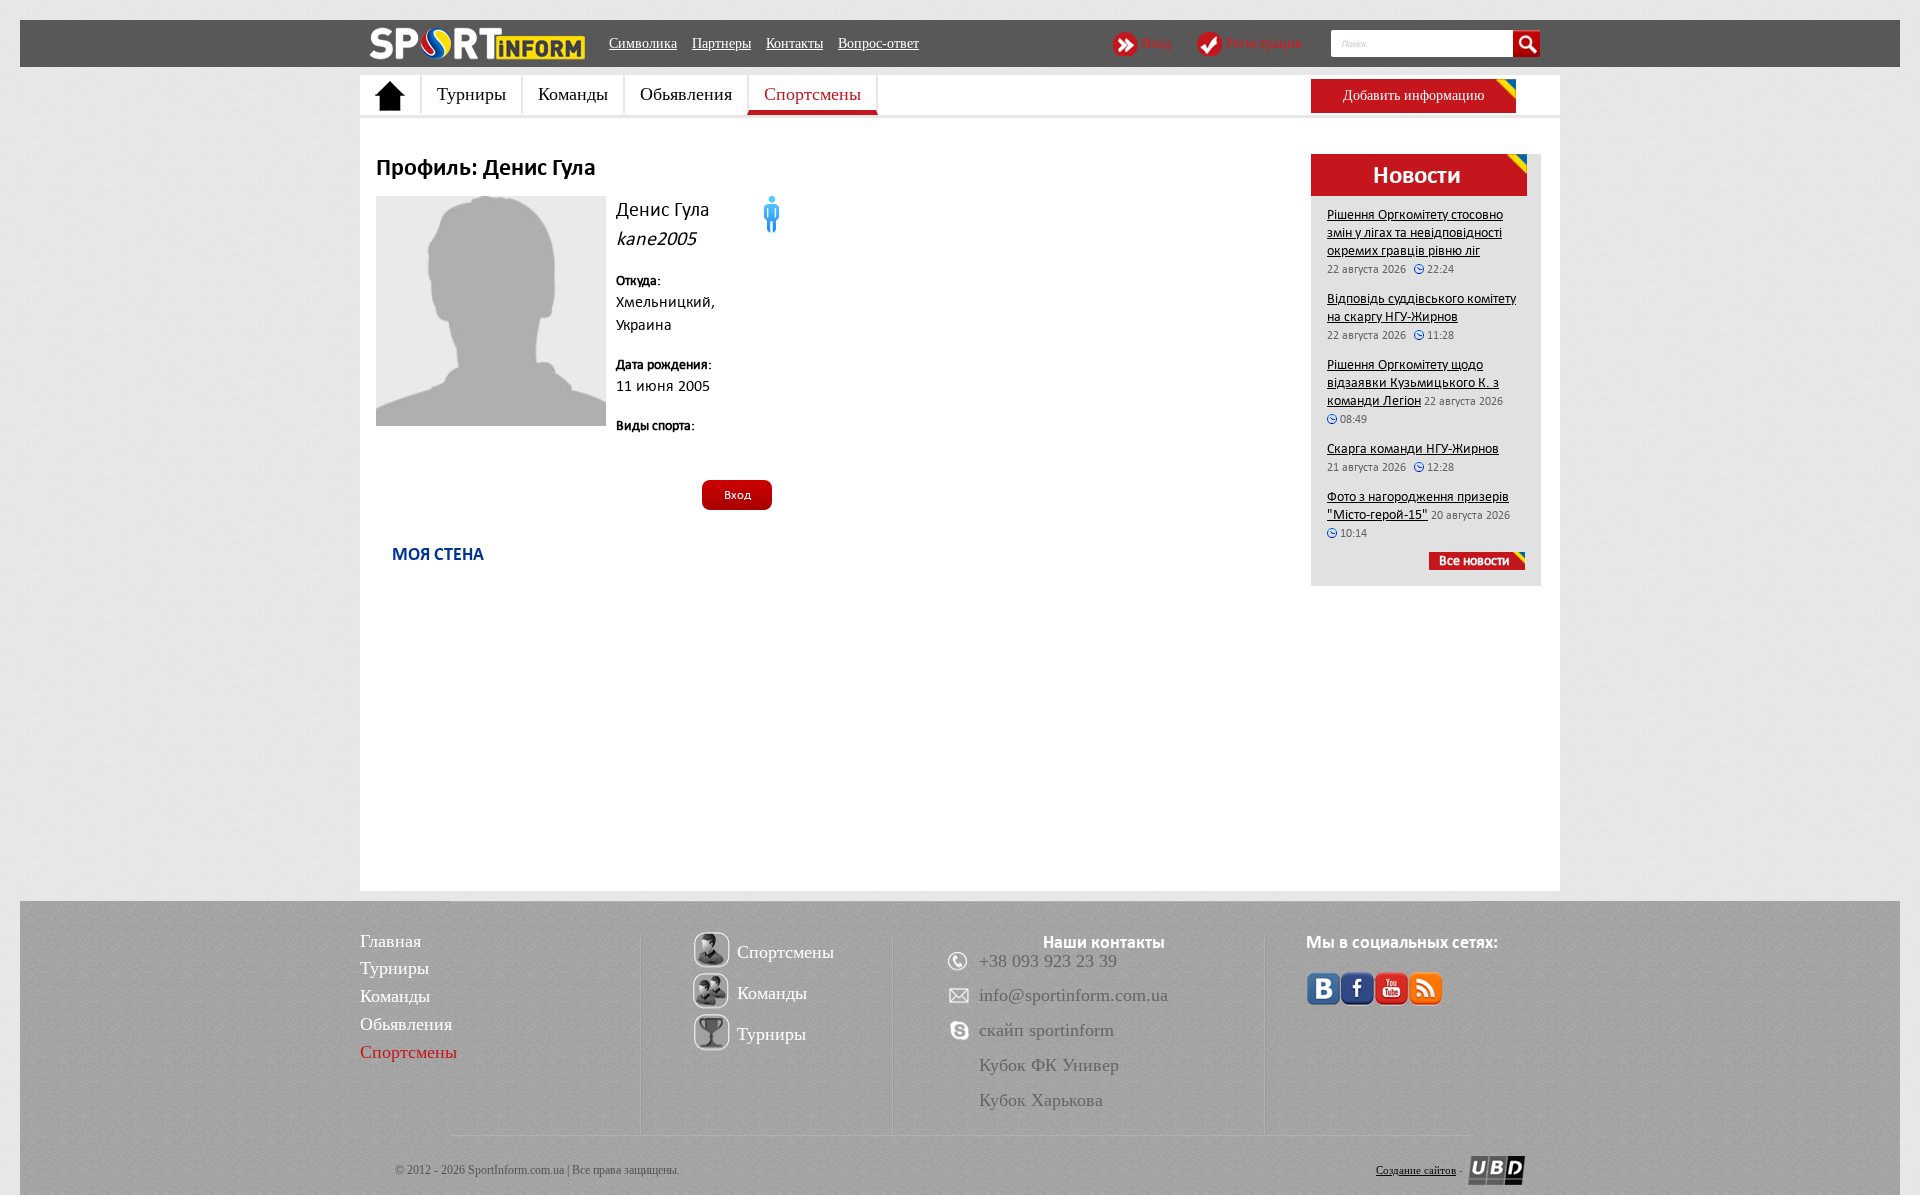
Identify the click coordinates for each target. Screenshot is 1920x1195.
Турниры (471, 94)
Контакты (794, 43)
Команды (573, 94)
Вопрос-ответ (878, 43)
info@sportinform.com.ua (1073, 995)
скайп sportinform (1046, 1030)
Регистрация (1263, 43)
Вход (1156, 43)
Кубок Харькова (1041, 1100)
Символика (643, 43)
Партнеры (721, 43)
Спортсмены (812, 94)
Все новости (1474, 560)
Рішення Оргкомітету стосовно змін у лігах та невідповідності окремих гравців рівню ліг (1415, 232)
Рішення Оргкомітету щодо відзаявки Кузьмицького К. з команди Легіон (1413, 382)
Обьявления (686, 94)
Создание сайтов (1416, 1170)
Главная (390, 941)
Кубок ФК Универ (1049, 1065)
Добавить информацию (1413, 95)
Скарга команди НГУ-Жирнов (1413, 448)
